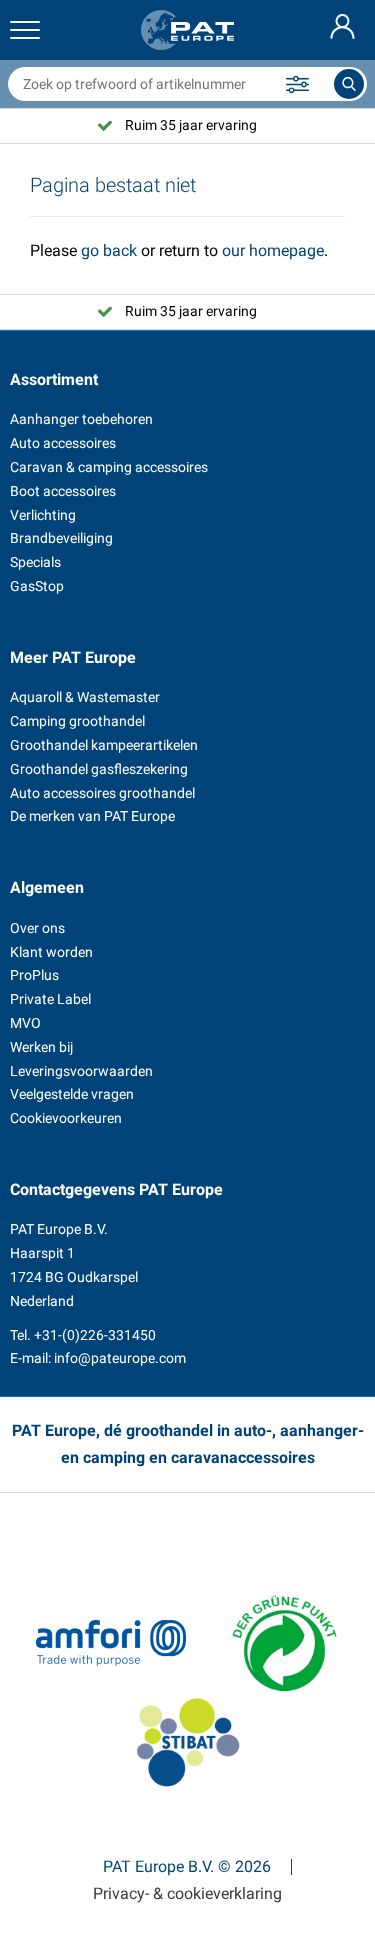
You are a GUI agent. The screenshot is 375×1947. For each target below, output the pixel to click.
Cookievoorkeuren (66, 1118)
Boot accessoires (63, 491)
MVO (25, 1023)
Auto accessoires (63, 443)
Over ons (37, 928)
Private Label (50, 999)
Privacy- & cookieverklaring (187, 1894)
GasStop (37, 586)
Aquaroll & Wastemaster (85, 697)
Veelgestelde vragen (72, 1094)
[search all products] (349, 84)
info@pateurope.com (120, 1358)
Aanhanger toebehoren (81, 419)
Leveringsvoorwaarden (81, 1071)
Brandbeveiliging (61, 538)
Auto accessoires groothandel (102, 793)
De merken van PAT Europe (92, 816)
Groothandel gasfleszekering (99, 769)
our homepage (273, 250)
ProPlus (34, 975)
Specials (35, 562)
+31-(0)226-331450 (95, 1335)
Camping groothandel (77, 721)
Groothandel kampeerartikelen (104, 745)
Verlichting (43, 515)
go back (109, 250)
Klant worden (51, 952)
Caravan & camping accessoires (109, 467)
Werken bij (41, 1047)
